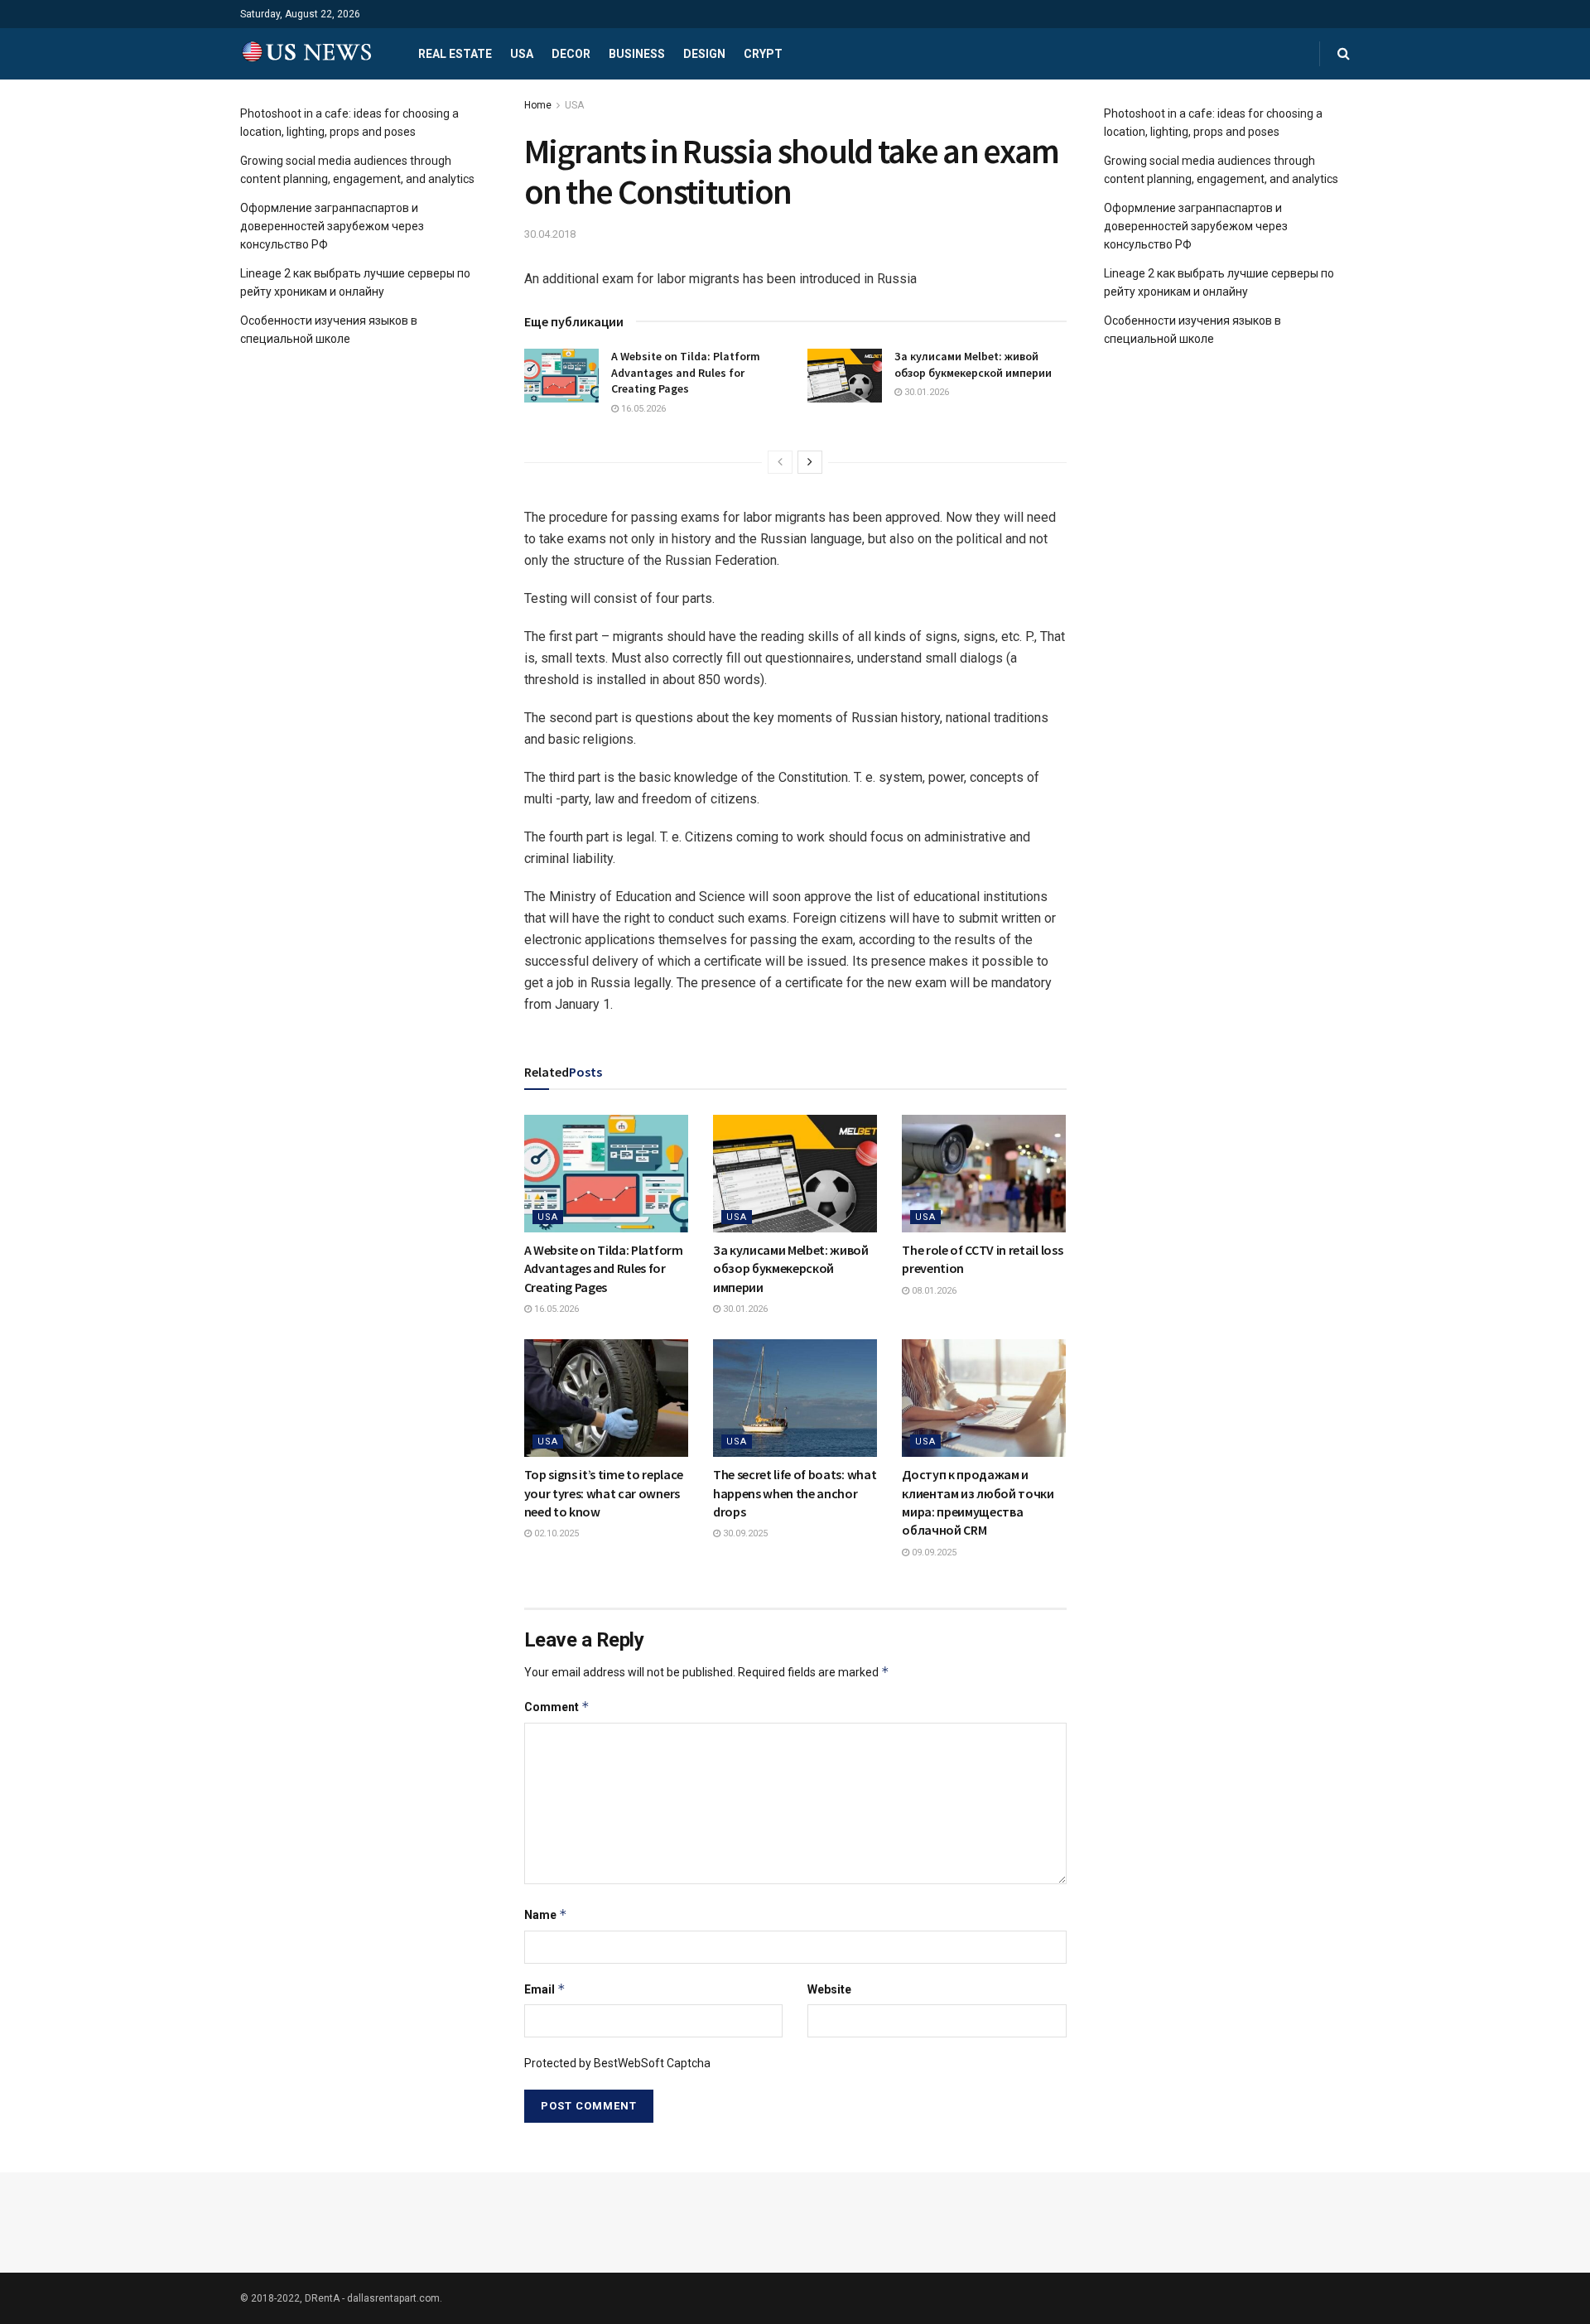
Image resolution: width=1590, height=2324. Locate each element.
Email (545, 1989)
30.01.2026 (925, 392)
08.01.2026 (933, 1291)
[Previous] (780, 462)
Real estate (455, 54)
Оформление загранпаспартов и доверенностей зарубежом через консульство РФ (332, 227)
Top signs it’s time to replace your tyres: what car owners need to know (604, 1493)
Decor (571, 54)
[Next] (810, 462)
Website (829, 1989)
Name (546, 1914)
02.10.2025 (555, 1533)
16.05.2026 (642, 409)
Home (538, 105)
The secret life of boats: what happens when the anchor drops (795, 1493)
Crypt (763, 54)
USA (522, 54)
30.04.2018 (550, 234)
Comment (557, 1707)
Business (637, 54)
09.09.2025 (933, 1553)
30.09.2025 (744, 1533)
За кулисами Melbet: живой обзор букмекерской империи (973, 364)
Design (704, 54)
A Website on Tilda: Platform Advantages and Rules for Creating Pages (686, 372)
